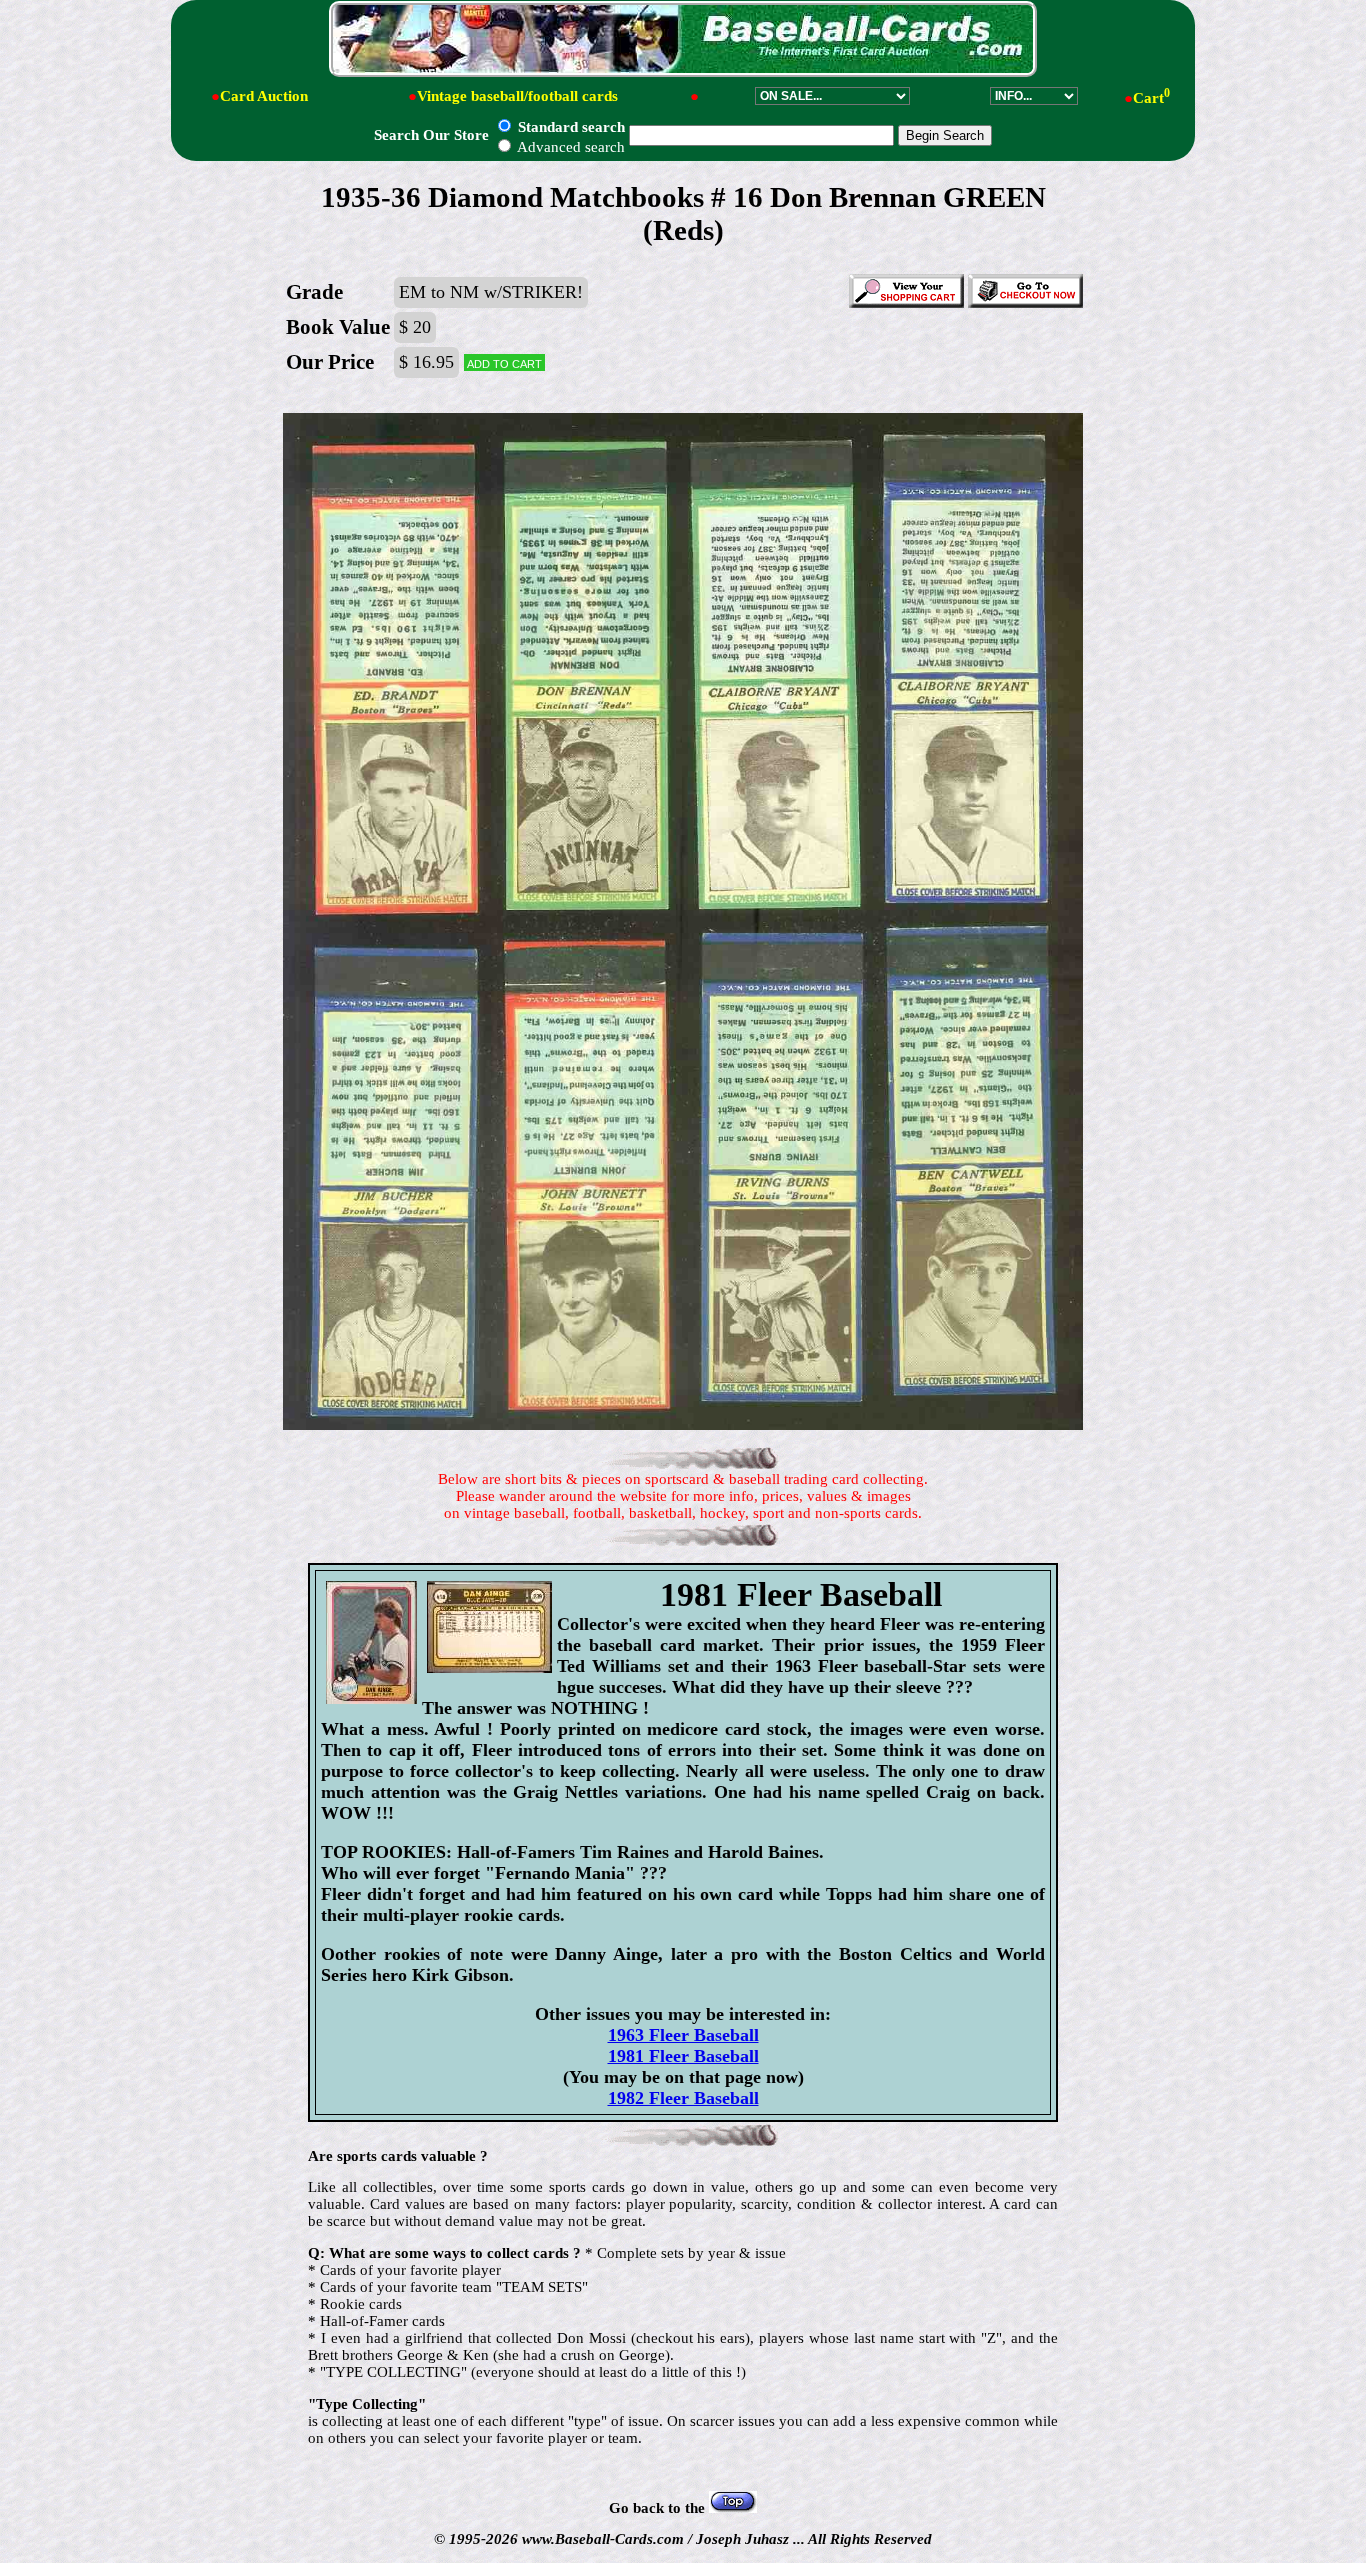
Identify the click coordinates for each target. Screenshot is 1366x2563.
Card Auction (264, 96)
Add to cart (504, 362)
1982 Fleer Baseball (683, 2098)
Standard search (569, 127)
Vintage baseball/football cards (517, 96)
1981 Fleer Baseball (683, 2056)
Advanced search (569, 147)
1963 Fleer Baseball (683, 2035)
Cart (1151, 98)
